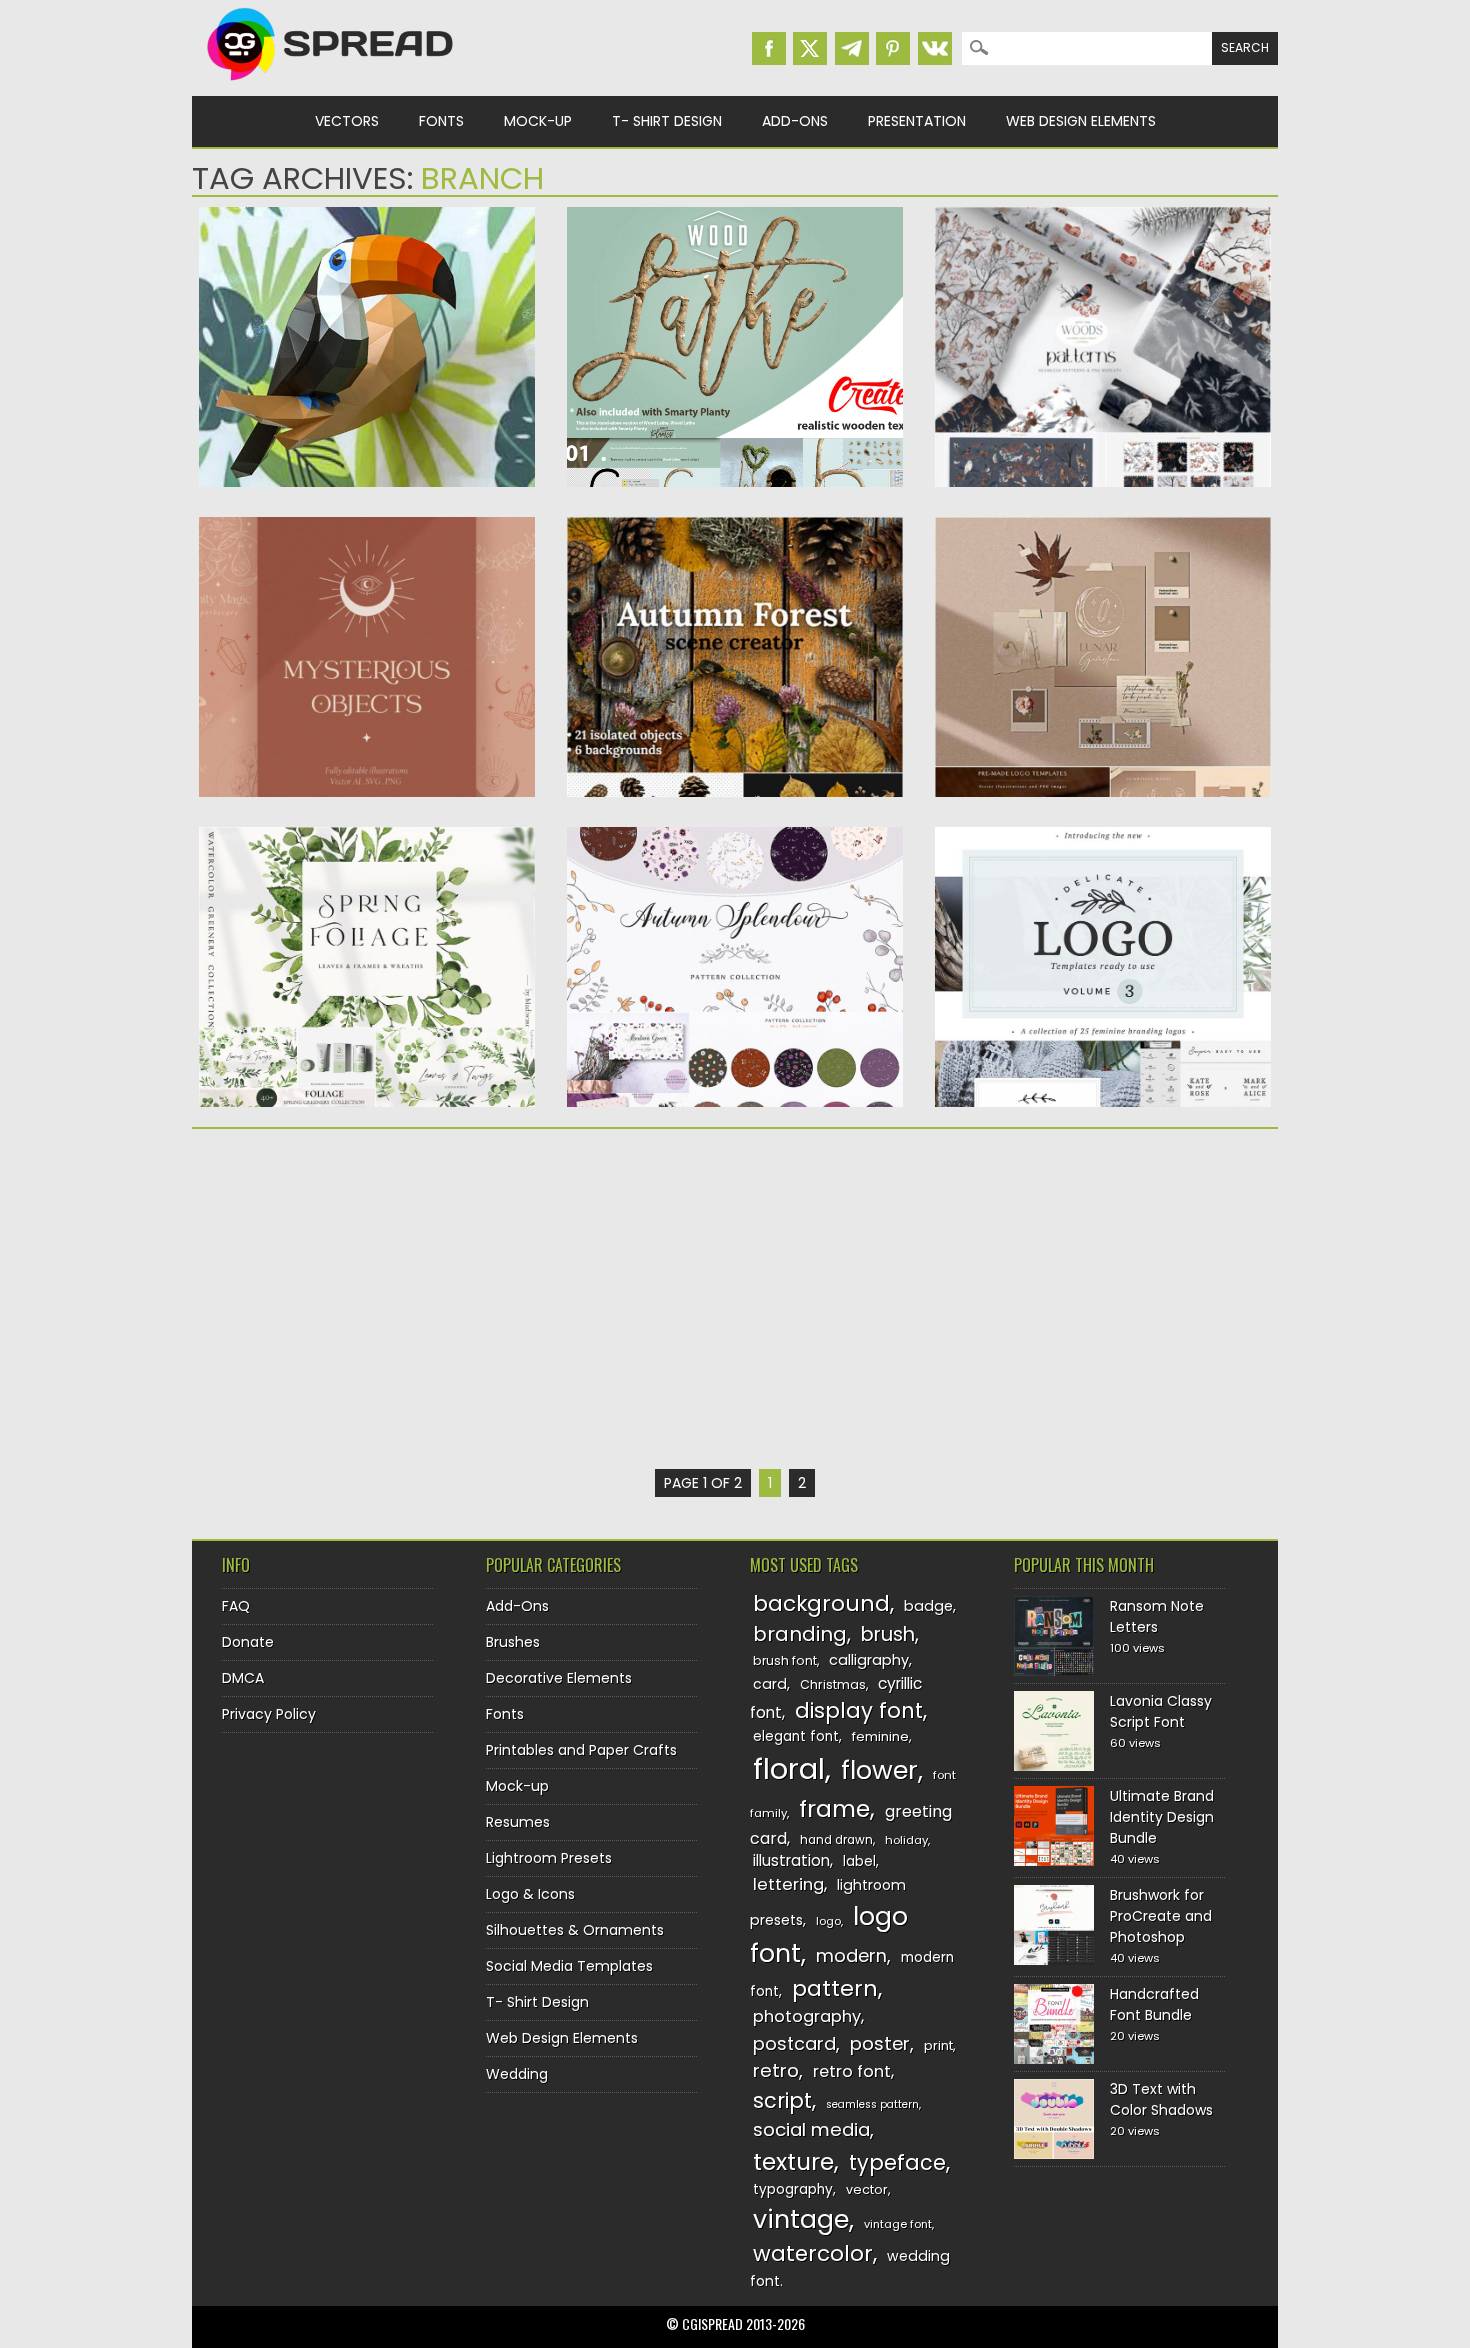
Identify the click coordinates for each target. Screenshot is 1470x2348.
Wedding (517, 2074)
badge (928, 1606)
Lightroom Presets (549, 1858)
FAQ (236, 1606)
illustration (791, 1860)
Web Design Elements (1081, 121)
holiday (906, 1840)
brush (888, 1634)
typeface (897, 2162)
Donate (248, 1642)
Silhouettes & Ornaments (575, 1930)
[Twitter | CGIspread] (810, 48)
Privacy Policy (269, 1714)
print (938, 2045)
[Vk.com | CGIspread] (935, 48)
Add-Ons (795, 121)
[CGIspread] (331, 85)
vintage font (898, 2224)
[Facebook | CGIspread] (769, 48)
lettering (788, 1884)
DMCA (243, 1678)
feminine (880, 1736)
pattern (835, 1988)
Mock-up (538, 121)
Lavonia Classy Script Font (1161, 1711)
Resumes (518, 1822)
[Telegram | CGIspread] (852, 48)
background (821, 1603)
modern (851, 1955)
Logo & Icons (530, 1894)
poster (880, 2043)
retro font (852, 2071)
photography (807, 2016)
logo (828, 1921)
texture (793, 2161)
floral (789, 1768)
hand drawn (836, 1840)
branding (800, 1634)
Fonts (441, 121)
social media (811, 2129)
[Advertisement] (367, 1299)
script (782, 2100)
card (770, 1684)
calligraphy (869, 1660)
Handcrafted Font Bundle (1154, 2004)
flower (879, 1770)
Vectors (347, 121)
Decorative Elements (559, 1678)
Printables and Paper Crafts (581, 1750)
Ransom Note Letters (1157, 1616)
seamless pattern (872, 2104)
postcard (794, 2043)
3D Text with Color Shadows (1161, 2099)
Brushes (513, 1642)
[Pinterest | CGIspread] (893, 48)
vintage (801, 2219)
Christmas (833, 1684)
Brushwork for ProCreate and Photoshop (1161, 1916)
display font (859, 1710)
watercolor (813, 2253)
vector (867, 2189)
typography (793, 2189)
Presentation (917, 121)
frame (834, 1808)
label (859, 1861)
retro (776, 2070)
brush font (785, 1660)
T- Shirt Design (667, 121)
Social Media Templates (569, 1966)
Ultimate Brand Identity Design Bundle (1162, 1817)
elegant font (796, 1736)
